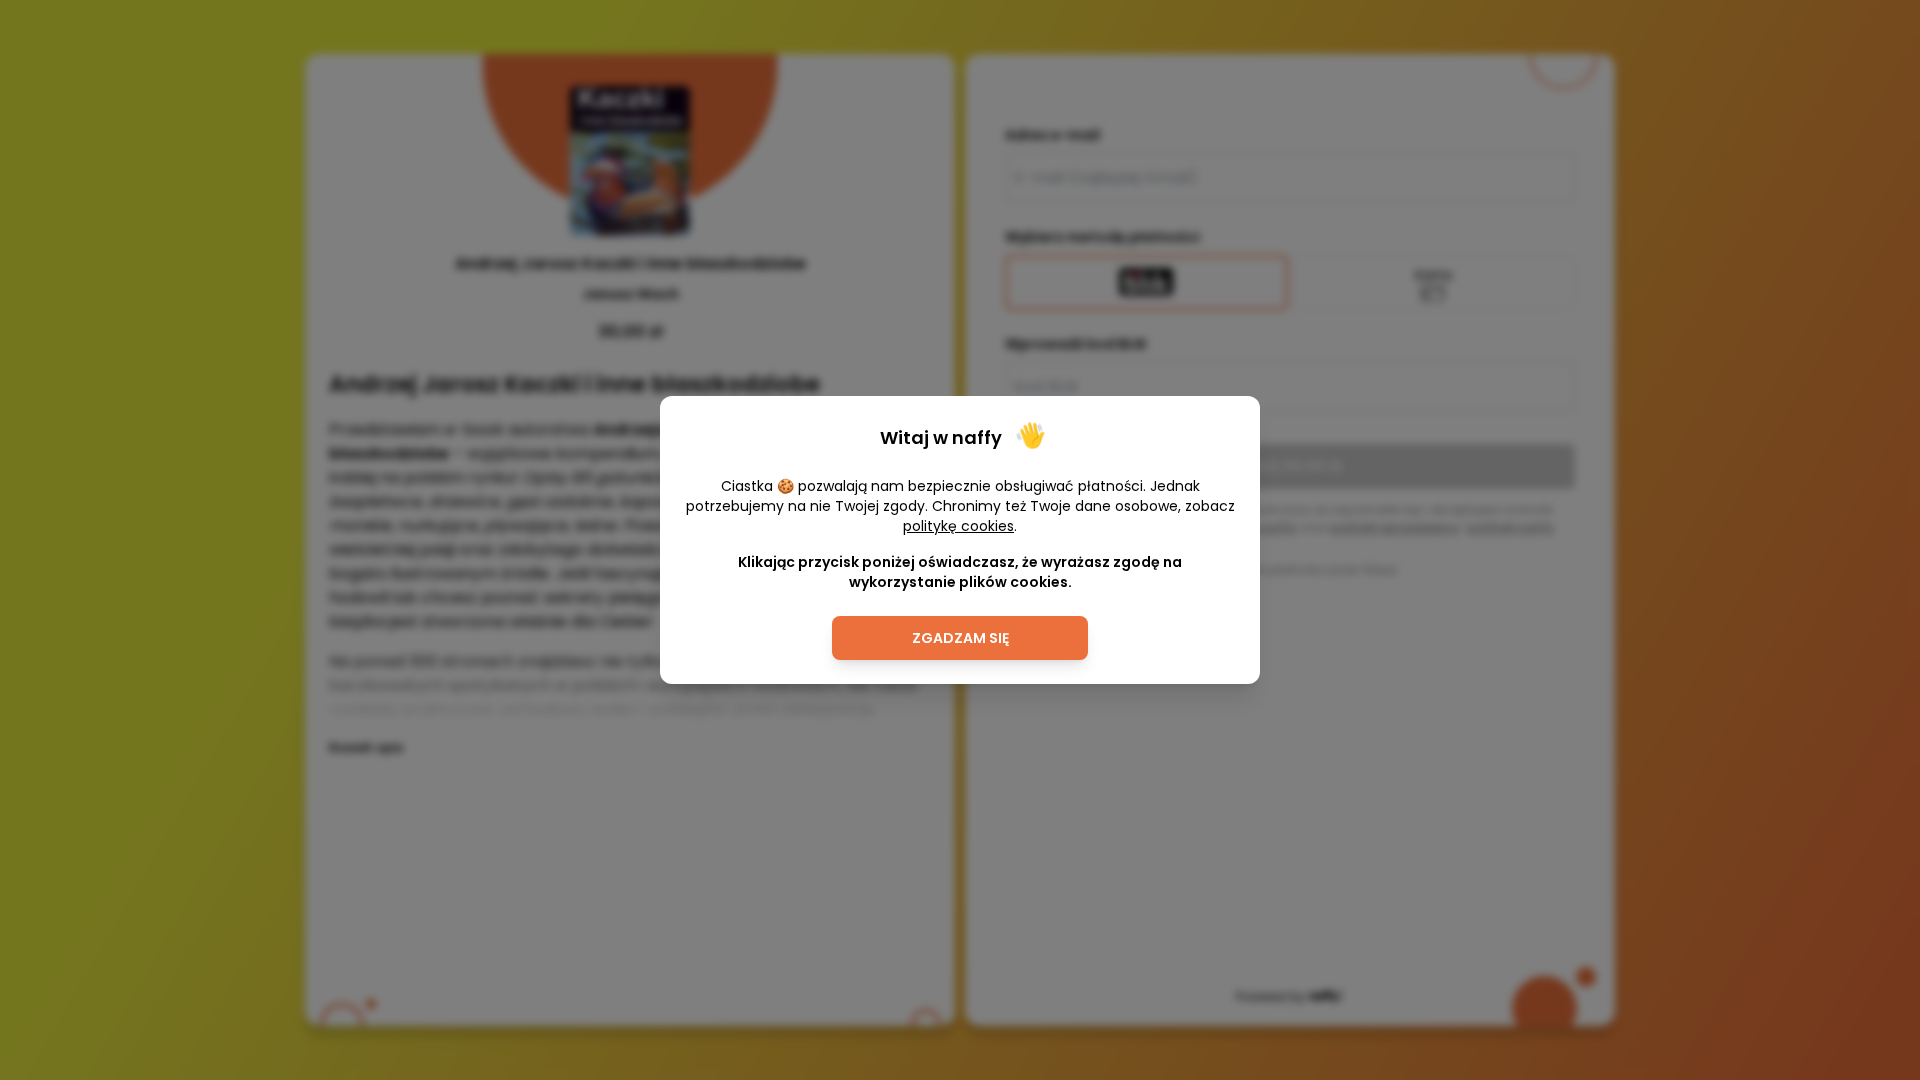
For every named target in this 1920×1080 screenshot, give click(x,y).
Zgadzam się (960, 638)
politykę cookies (958, 526)
